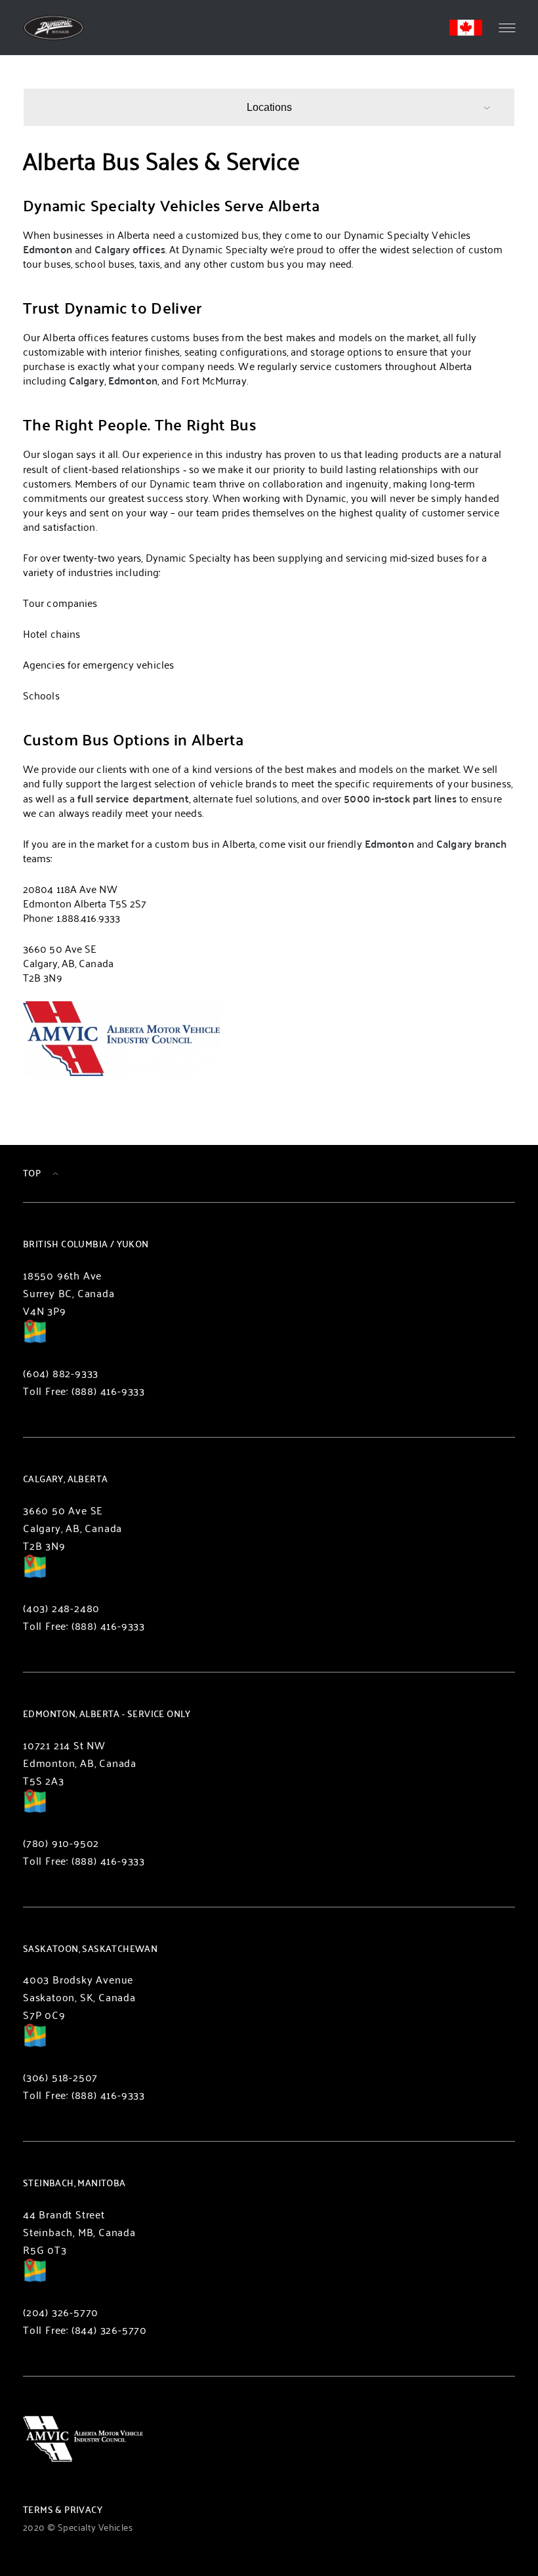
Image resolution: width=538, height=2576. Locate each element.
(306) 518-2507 (60, 2077)
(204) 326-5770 (61, 2312)
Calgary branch (471, 843)
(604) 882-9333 (61, 1373)
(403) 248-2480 (61, 1608)
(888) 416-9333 (108, 1391)
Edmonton (48, 249)
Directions (35, 1340)
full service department (133, 798)
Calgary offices (130, 249)
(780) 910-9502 (61, 1843)
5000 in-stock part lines (400, 798)
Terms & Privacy (63, 2509)
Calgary (87, 380)
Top (32, 1173)
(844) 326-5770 (109, 2330)
